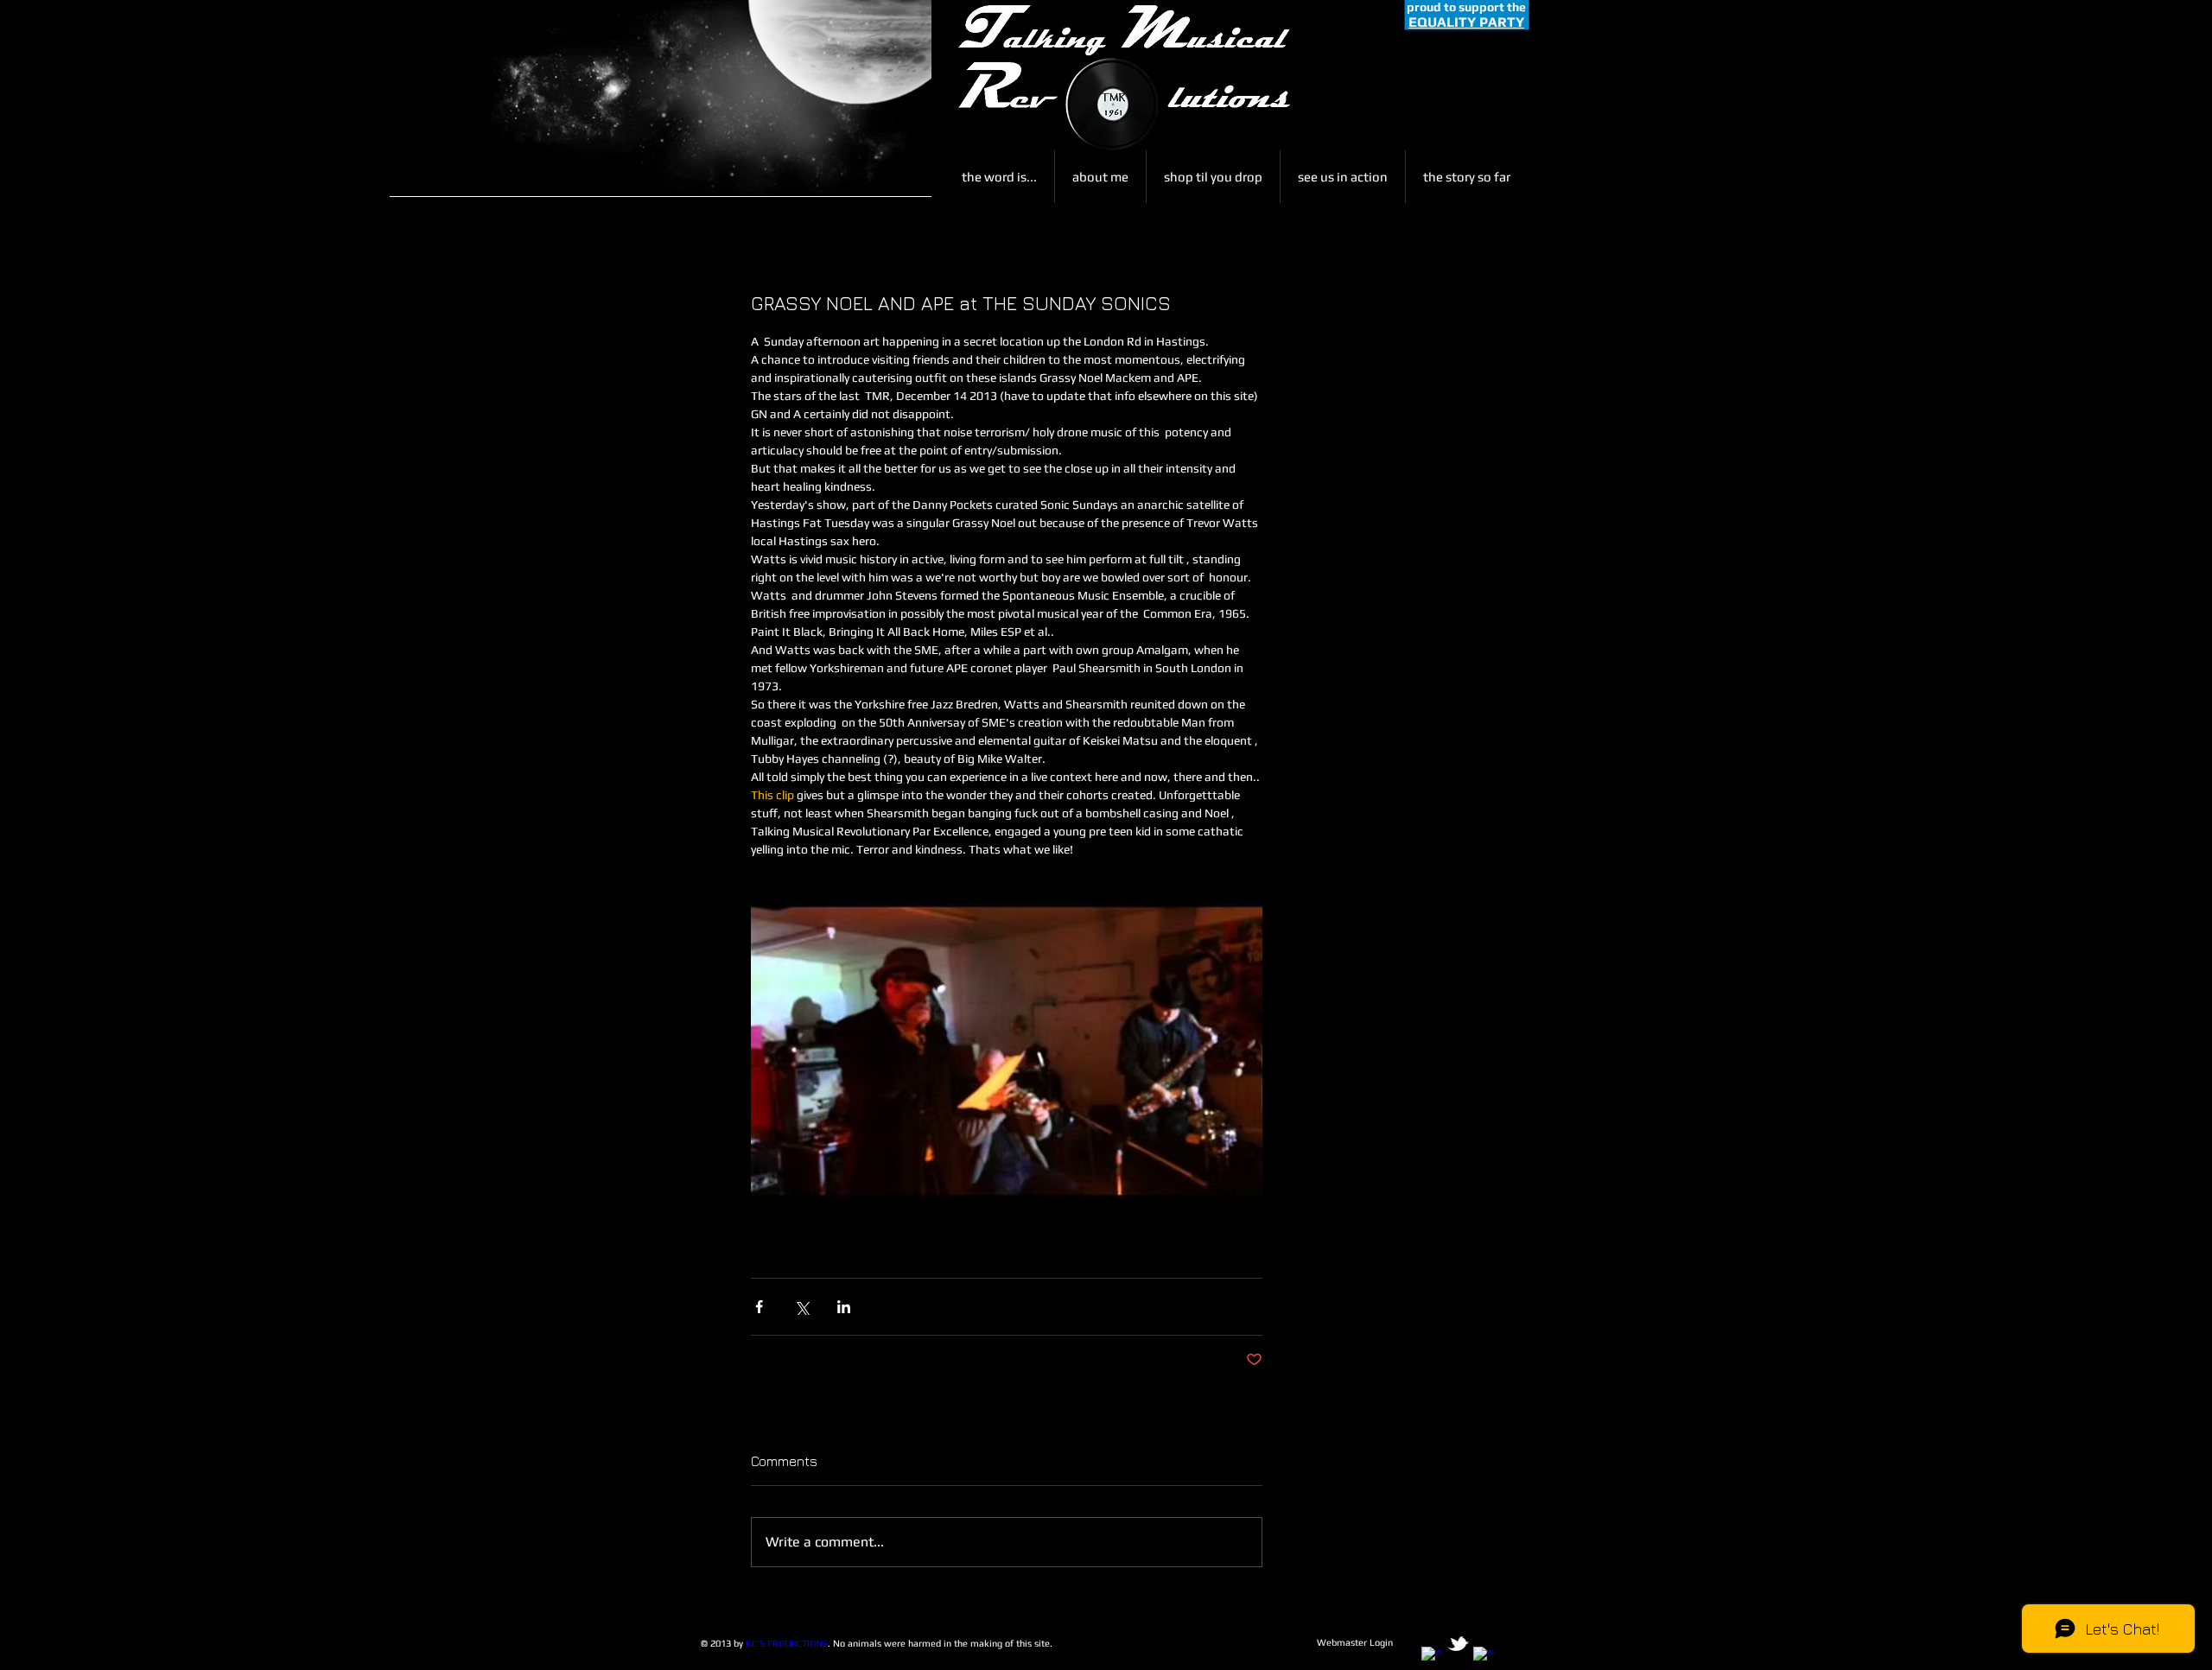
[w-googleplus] (1484, 1657)
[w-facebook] (1432, 1657)
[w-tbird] (1458, 1644)
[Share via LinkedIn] (844, 1307)
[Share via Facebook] (759, 1307)
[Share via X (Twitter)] (801, 1307)
